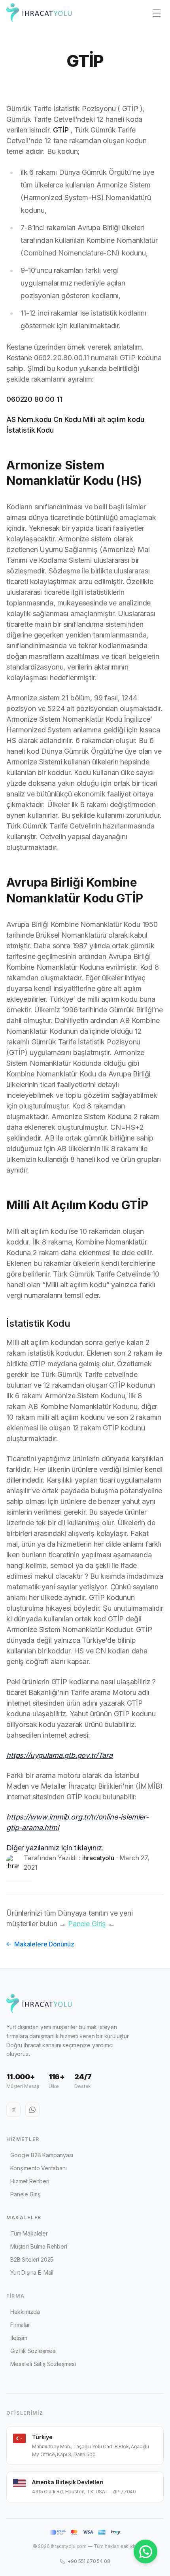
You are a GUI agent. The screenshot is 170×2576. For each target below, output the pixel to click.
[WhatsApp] (32, 2110)
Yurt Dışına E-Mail (32, 2272)
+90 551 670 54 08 (89, 2561)
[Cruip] (39, 13)
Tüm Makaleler (29, 2233)
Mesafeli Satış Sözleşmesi (43, 2364)
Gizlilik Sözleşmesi (33, 2351)
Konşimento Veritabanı (39, 2168)
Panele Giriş (87, 1924)
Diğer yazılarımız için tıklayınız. (55, 1848)
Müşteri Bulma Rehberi (39, 2246)
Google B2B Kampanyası (42, 2155)
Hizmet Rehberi (30, 2181)
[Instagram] (13, 2110)
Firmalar (20, 2325)
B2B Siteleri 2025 (32, 2259)
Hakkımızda (25, 2312)
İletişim (19, 2338)
